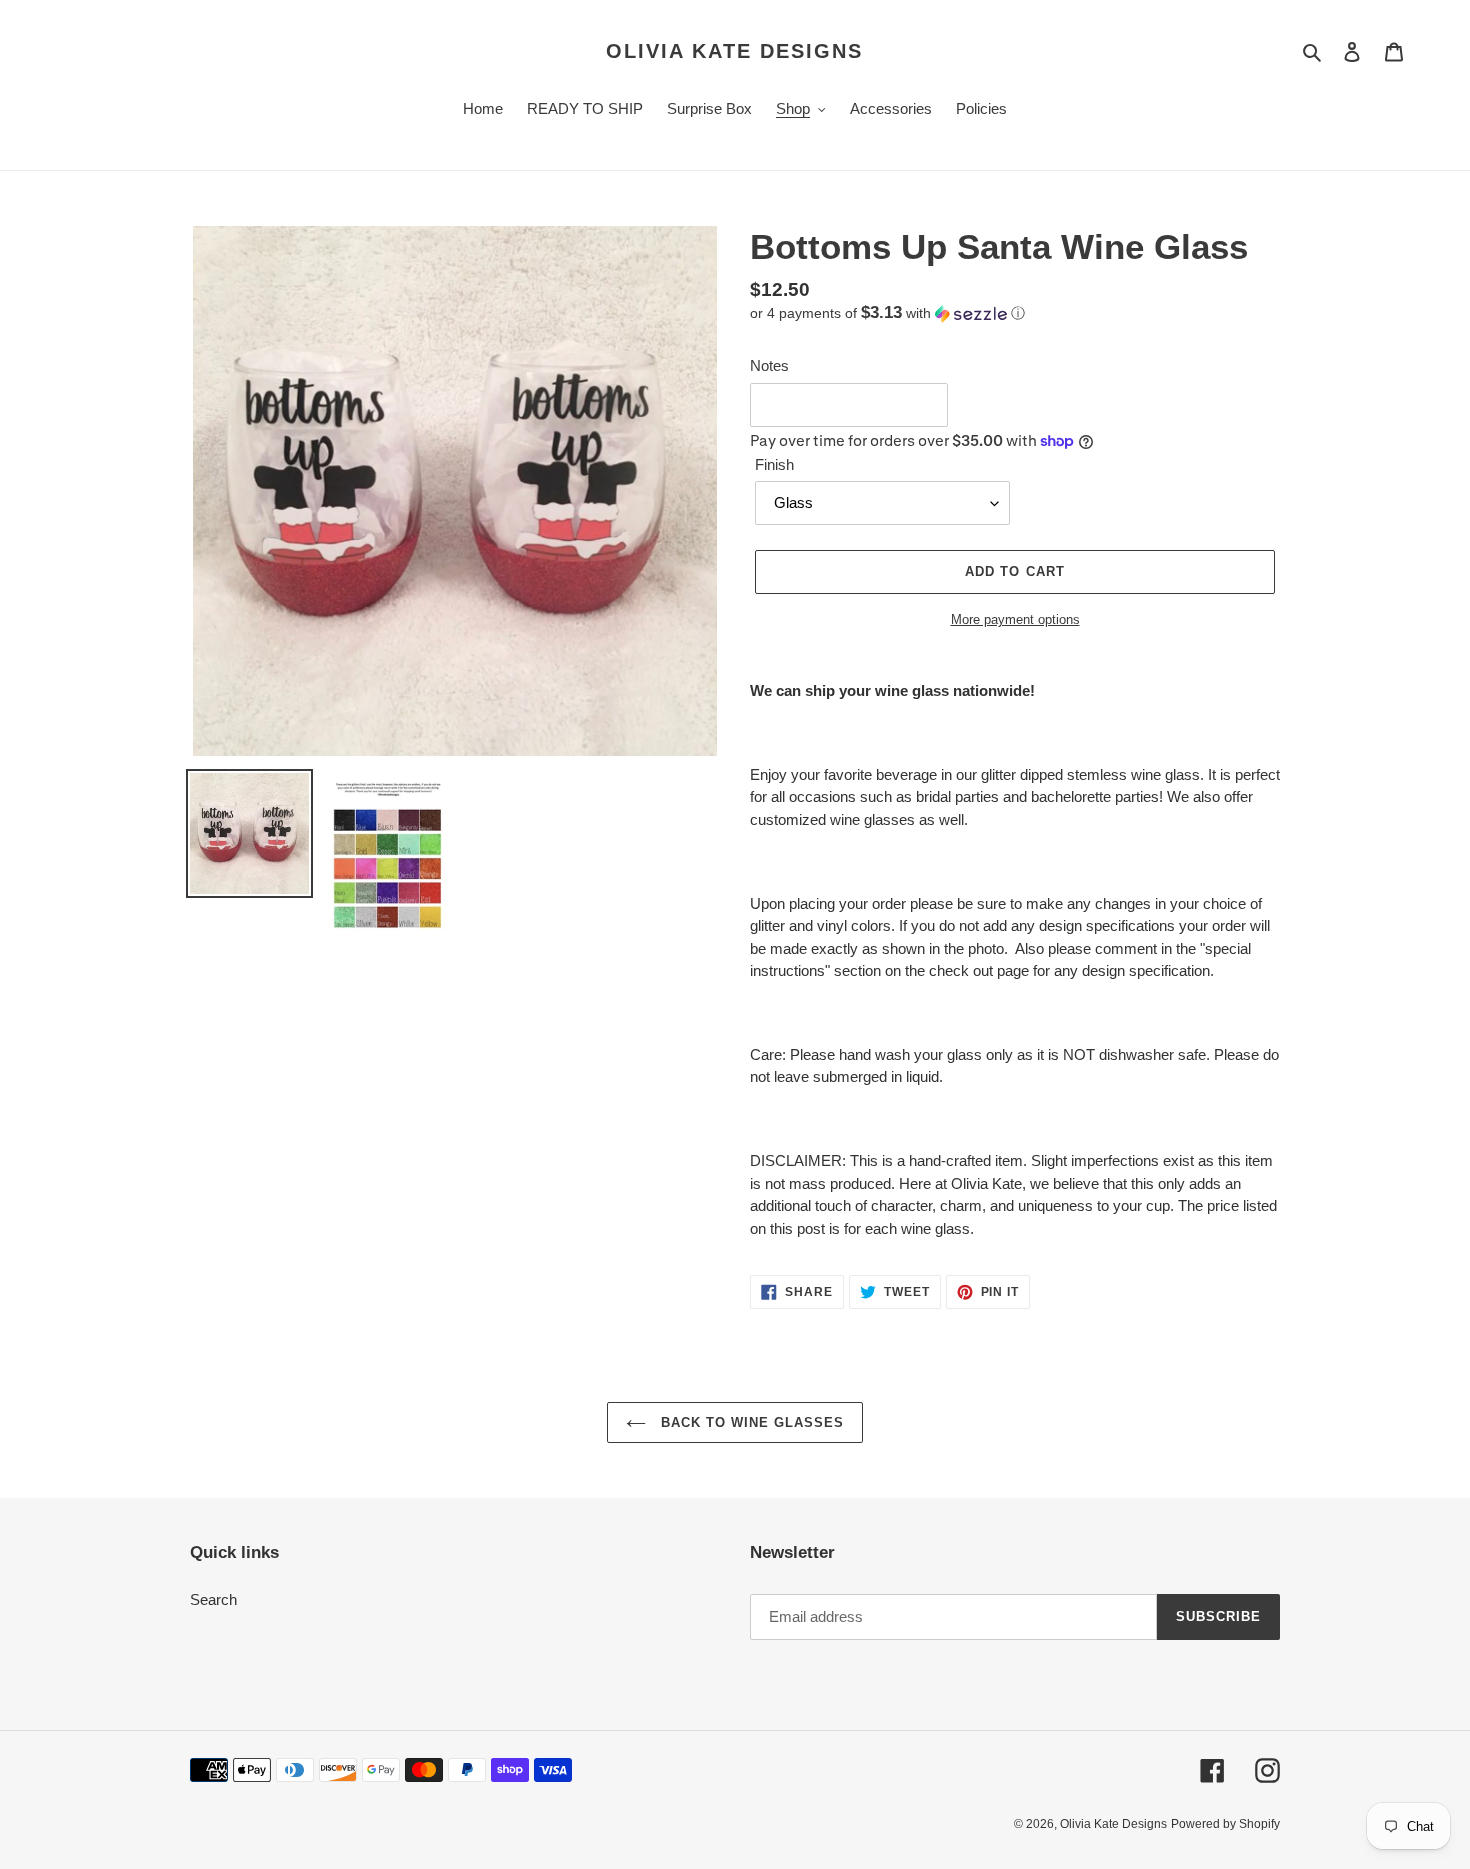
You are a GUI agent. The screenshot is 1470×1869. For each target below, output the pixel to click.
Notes (769, 365)
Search (213, 1599)
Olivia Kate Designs (734, 51)
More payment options (1015, 619)
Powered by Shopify (1225, 1824)
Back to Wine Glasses (750, 1422)
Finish (774, 464)
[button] (887, 313)
